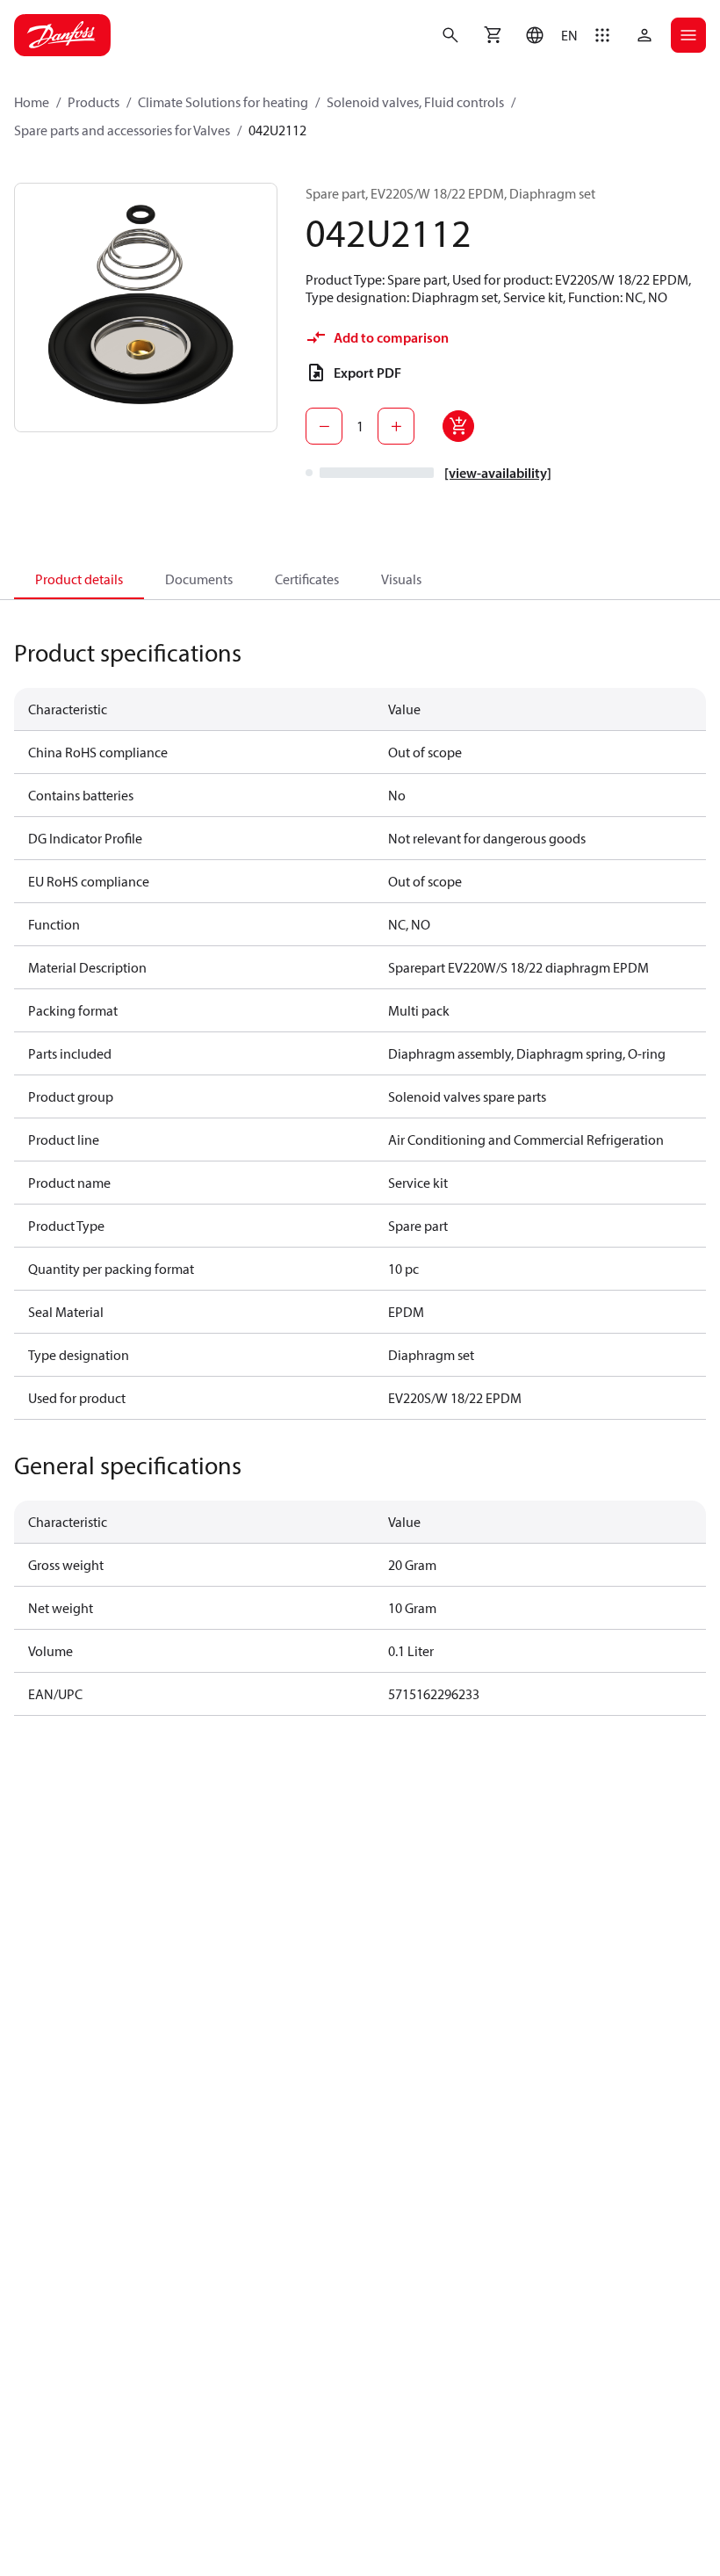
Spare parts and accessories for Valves (122, 130)
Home (32, 102)
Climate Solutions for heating (223, 102)
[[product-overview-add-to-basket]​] (458, 426)
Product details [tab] (79, 579)
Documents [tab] (199, 579)
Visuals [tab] (401, 579)
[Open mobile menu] (688, 35)
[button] (547, 35)
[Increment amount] (396, 426)
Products (94, 102)
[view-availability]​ (498, 473)
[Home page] (62, 35)
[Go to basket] (493, 35)
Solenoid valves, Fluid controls (415, 102)
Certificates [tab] (307, 579)
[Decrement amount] (324, 426)
